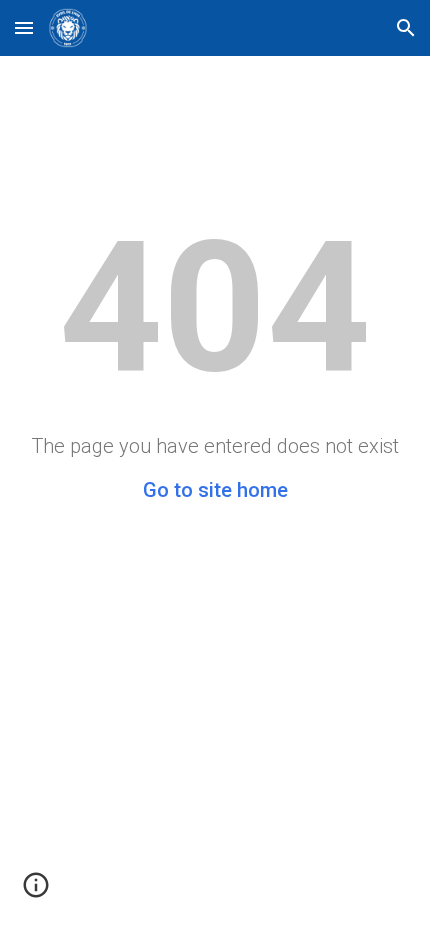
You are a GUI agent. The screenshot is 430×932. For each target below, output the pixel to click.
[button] (24, 27)
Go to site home (215, 490)
